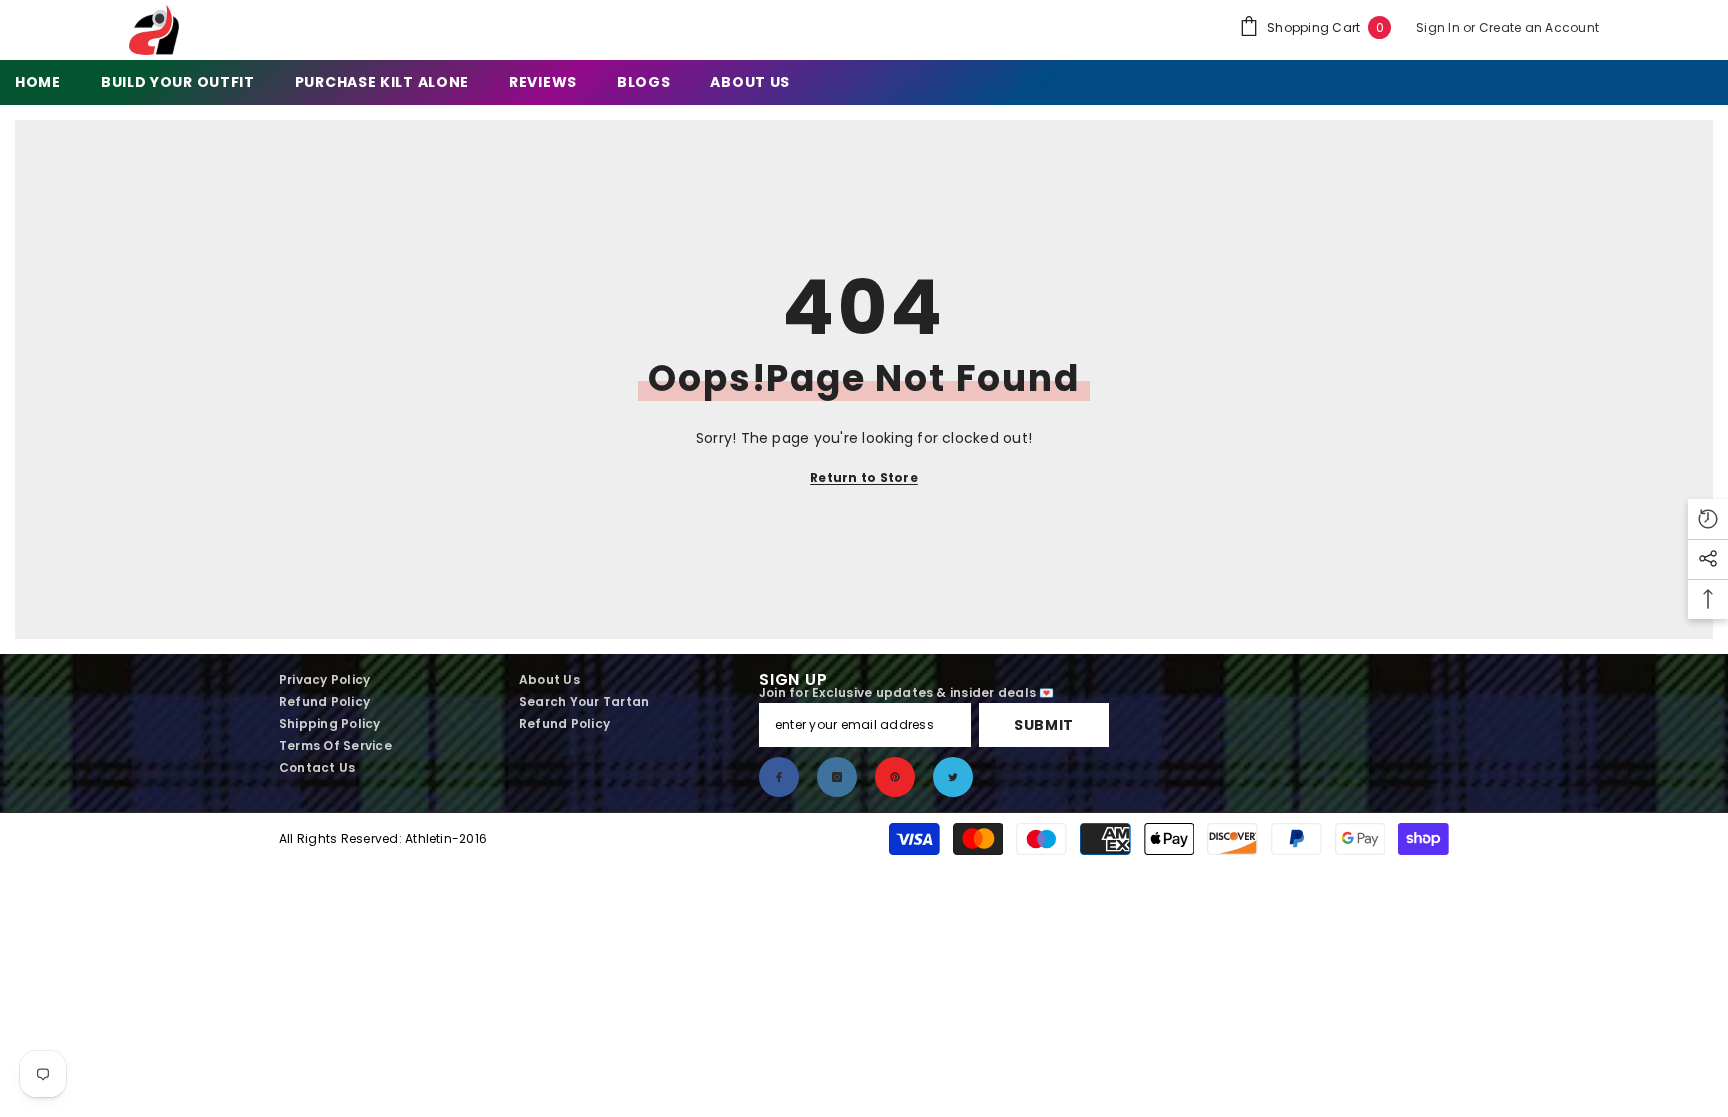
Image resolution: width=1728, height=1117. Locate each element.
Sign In (1439, 27)
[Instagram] (837, 777)
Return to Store (864, 477)
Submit (1044, 725)
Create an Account (1539, 27)
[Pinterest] (895, 777)
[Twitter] (953, 777)
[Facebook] (779, 777)
